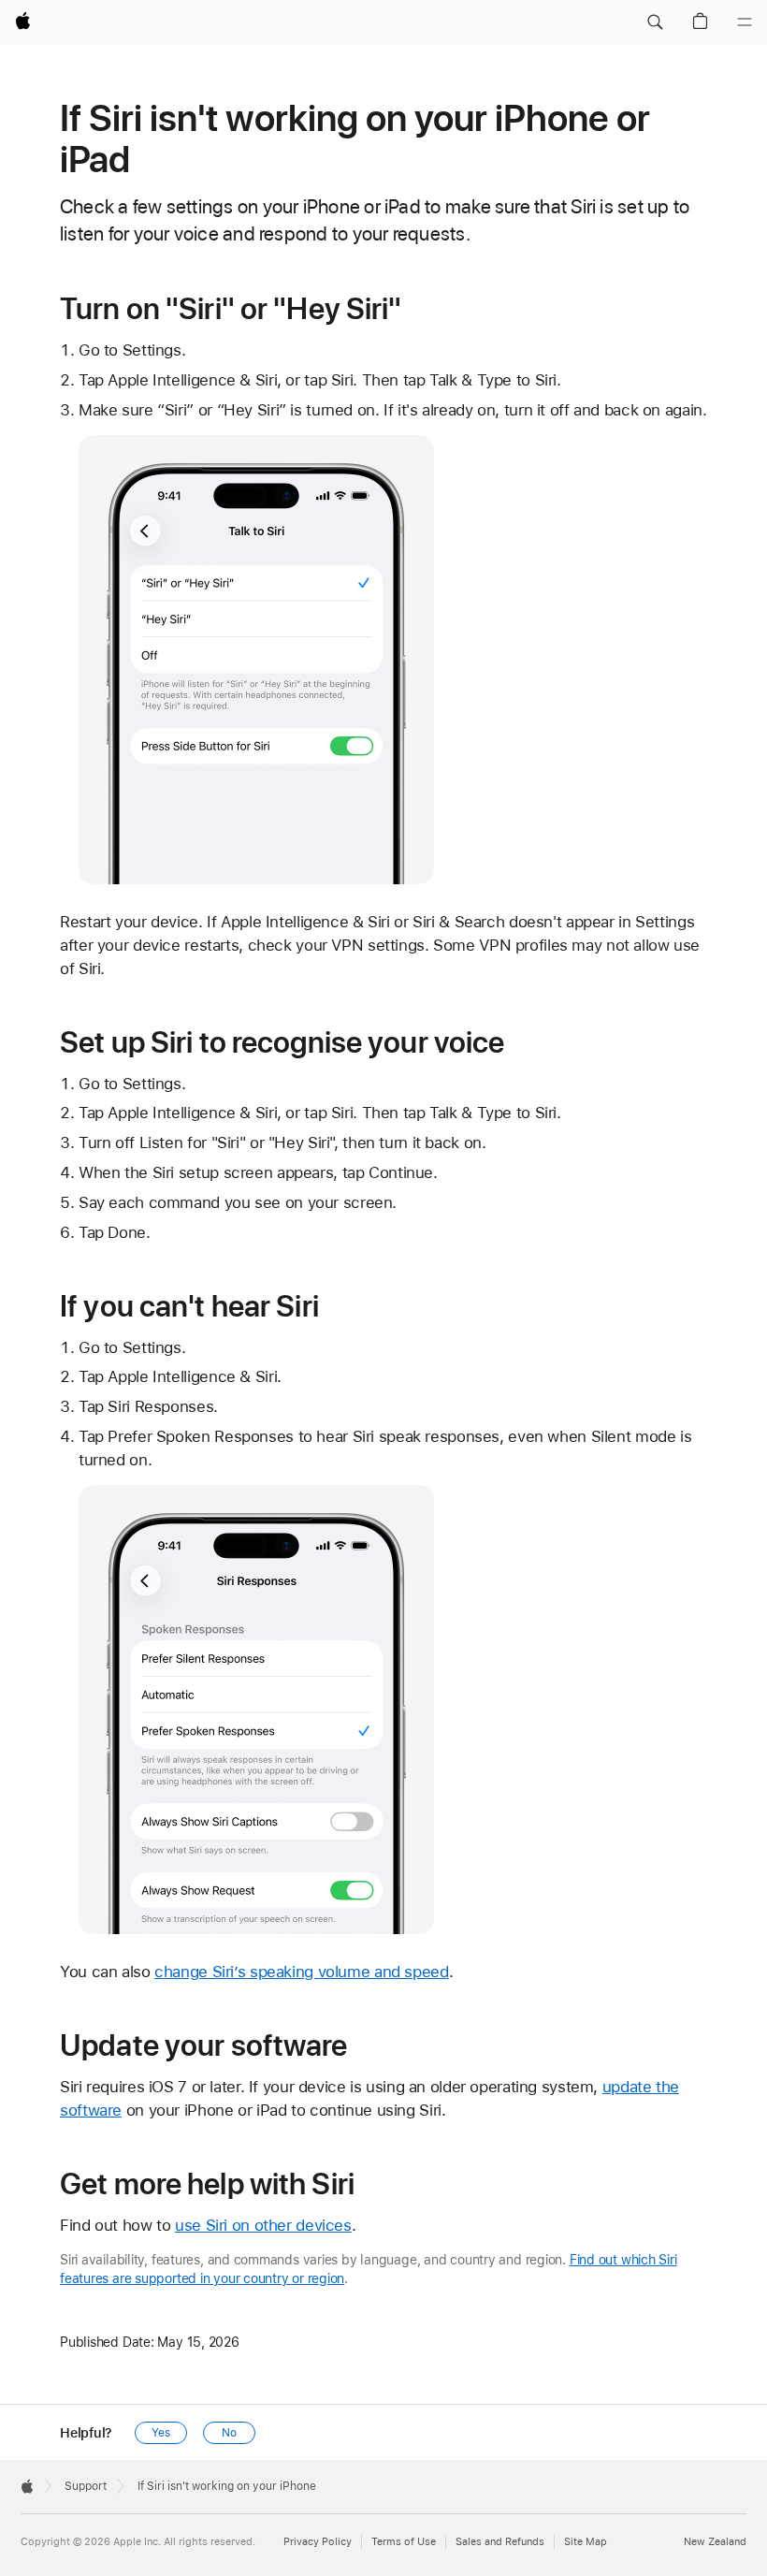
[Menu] (745, 22)
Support (86, 2486)
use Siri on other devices (263, 2225)
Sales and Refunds (500, 2542)
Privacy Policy (318, 2542)
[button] (655, 22)
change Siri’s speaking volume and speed (301, 1972)
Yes (161, 2433)
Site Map (586, 2542)
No (229, 2433)
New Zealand (715, 2542)
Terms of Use (404, 2542)
